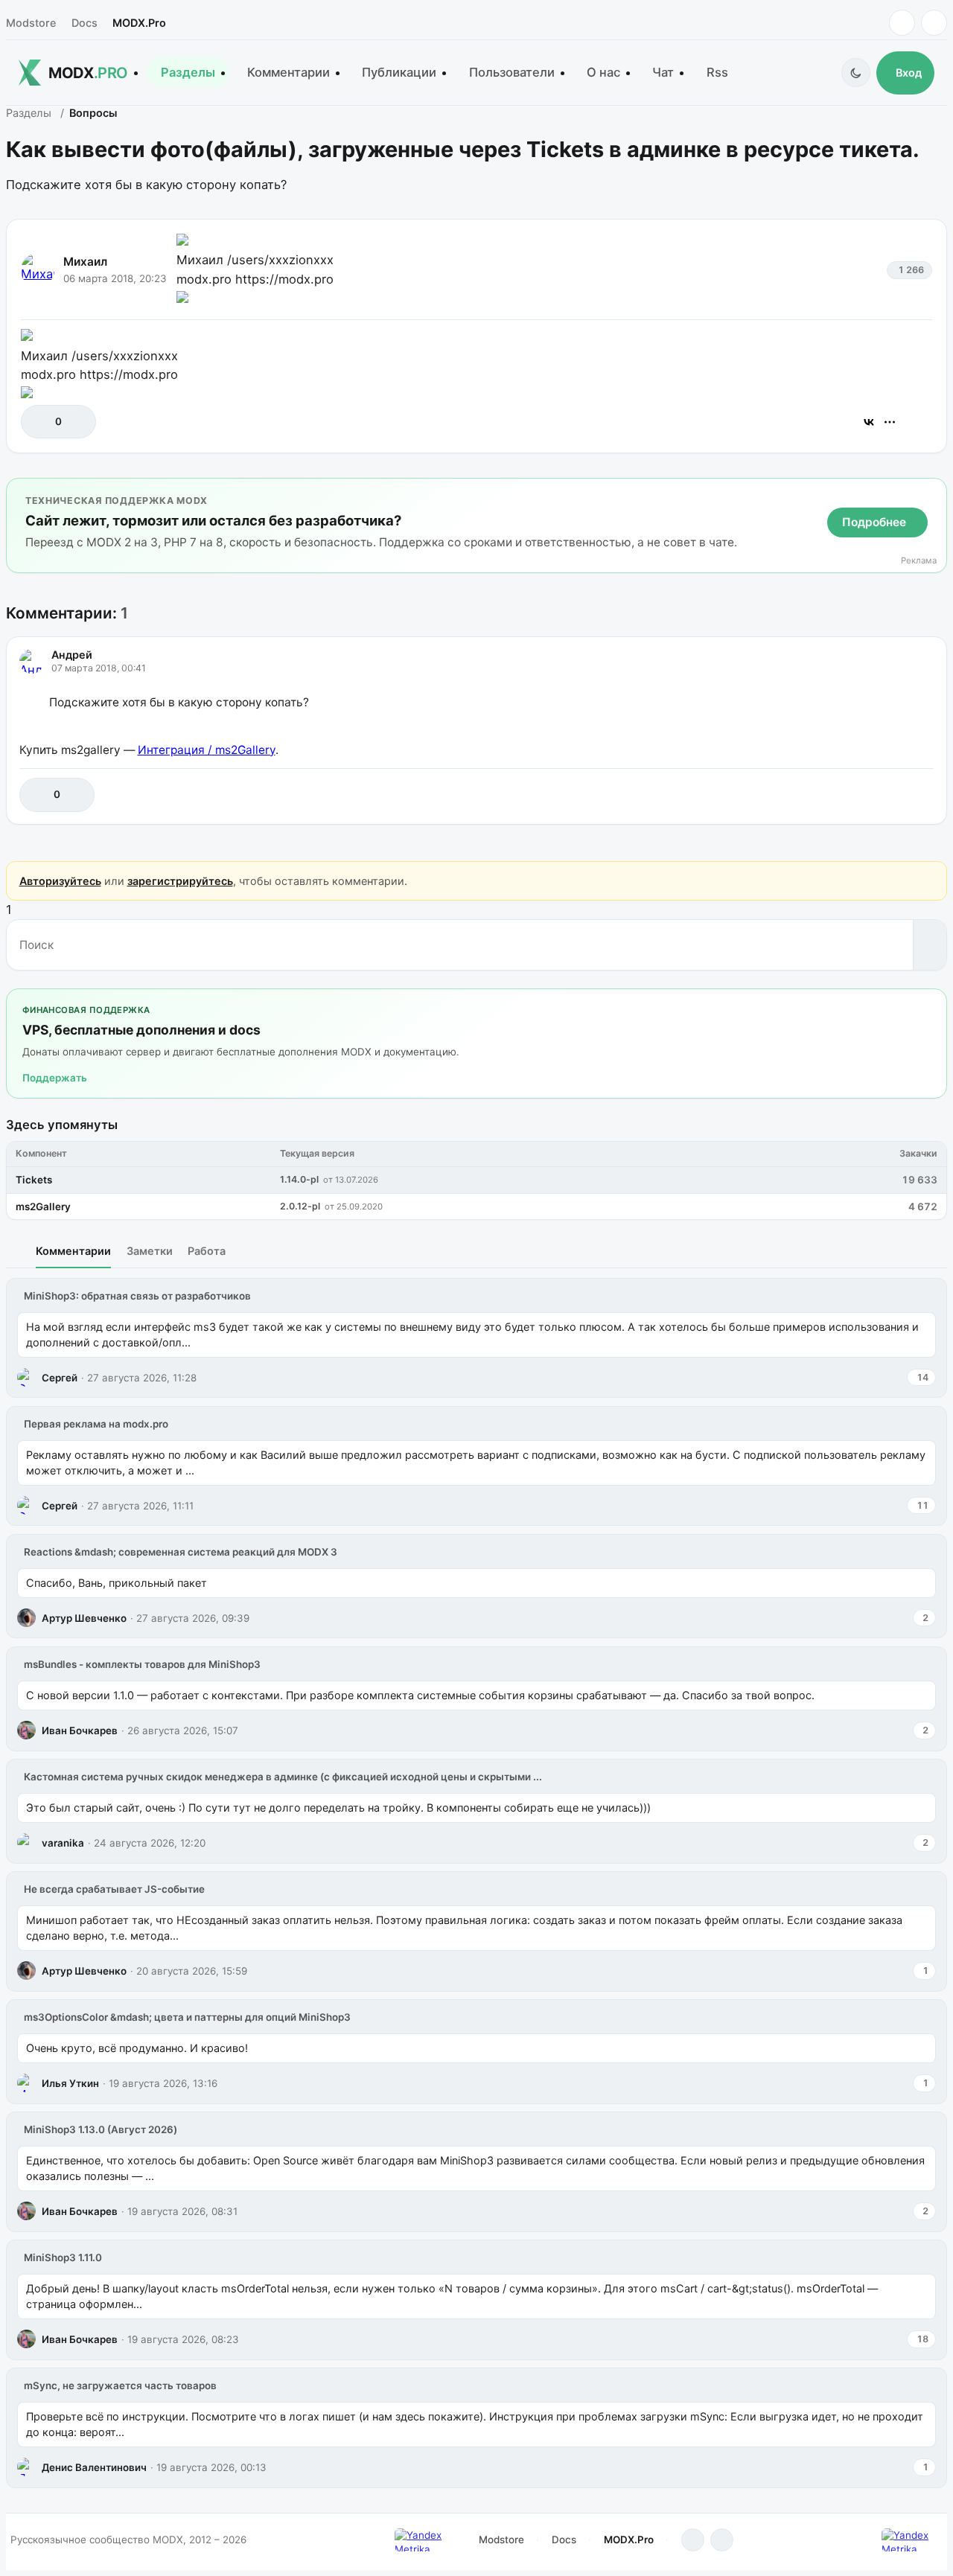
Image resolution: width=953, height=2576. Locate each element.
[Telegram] (902, 23)
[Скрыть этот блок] (933, 492)
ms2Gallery (43, 1206)
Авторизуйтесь (60, 881)
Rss (717, 72)
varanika (63, 1843)
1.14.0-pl (299, 1179)
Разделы (188, 72)
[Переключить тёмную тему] (856, 73)
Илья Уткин (70, 2083)
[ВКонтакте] (869, 422)
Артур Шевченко (84, 1618)
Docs (85, 23)
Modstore (31, 23)
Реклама (919, 561)
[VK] (934, 23)
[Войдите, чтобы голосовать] (40, 422)
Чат (663, 72)
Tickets (34, 1180)
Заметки (150, 1251)
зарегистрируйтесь (180, 881)
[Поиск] (930, 945)
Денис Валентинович (94, 2467)
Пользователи (512, 72)
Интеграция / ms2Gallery (207, 750)
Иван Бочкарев (80, 1730)
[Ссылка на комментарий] (885, 795)
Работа (207, 1251)
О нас (603, 72)
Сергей (60, 1378)
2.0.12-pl (300, 1206)
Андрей (72, 655)
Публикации (399, 72)
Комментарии (289, 72)
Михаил (85, 262)
